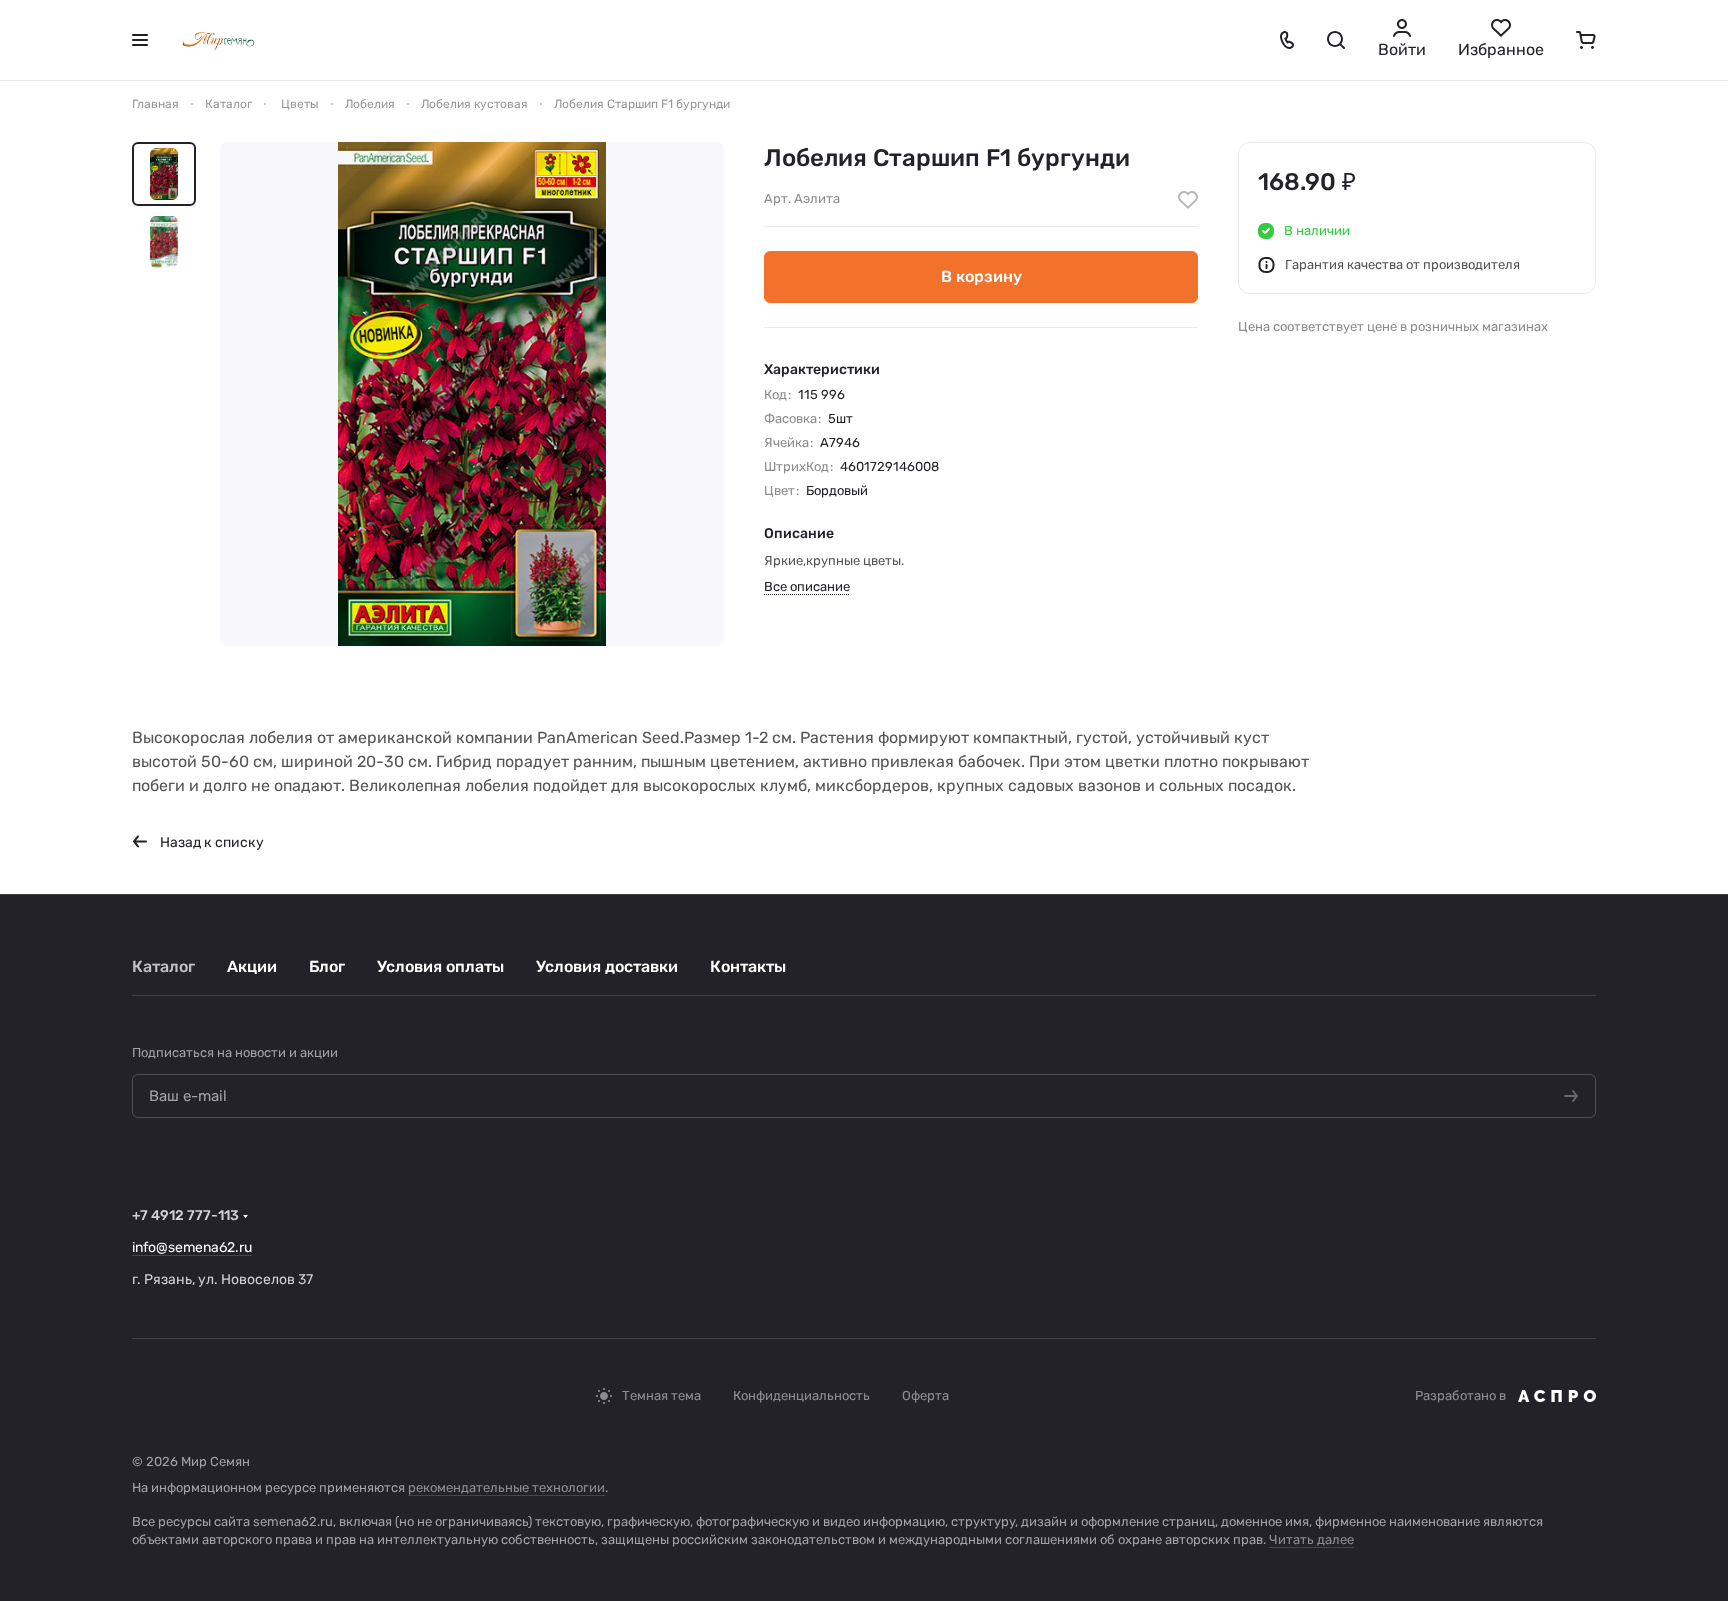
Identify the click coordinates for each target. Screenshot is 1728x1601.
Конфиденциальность (801, 1395)
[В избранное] (1188, 200)
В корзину (981, 276)
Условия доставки (607, 966)
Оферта (925, 1395)
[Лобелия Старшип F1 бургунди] (472, 394)
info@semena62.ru (192, 1247)
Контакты (748, 966)
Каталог (163, 966)
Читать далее (1311, 1539)
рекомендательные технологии (506, 1487)
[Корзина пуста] (1586, 40)
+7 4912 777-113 (185, 1215)
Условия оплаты (440, 966)
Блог (327, 966)
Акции (252, 966)
